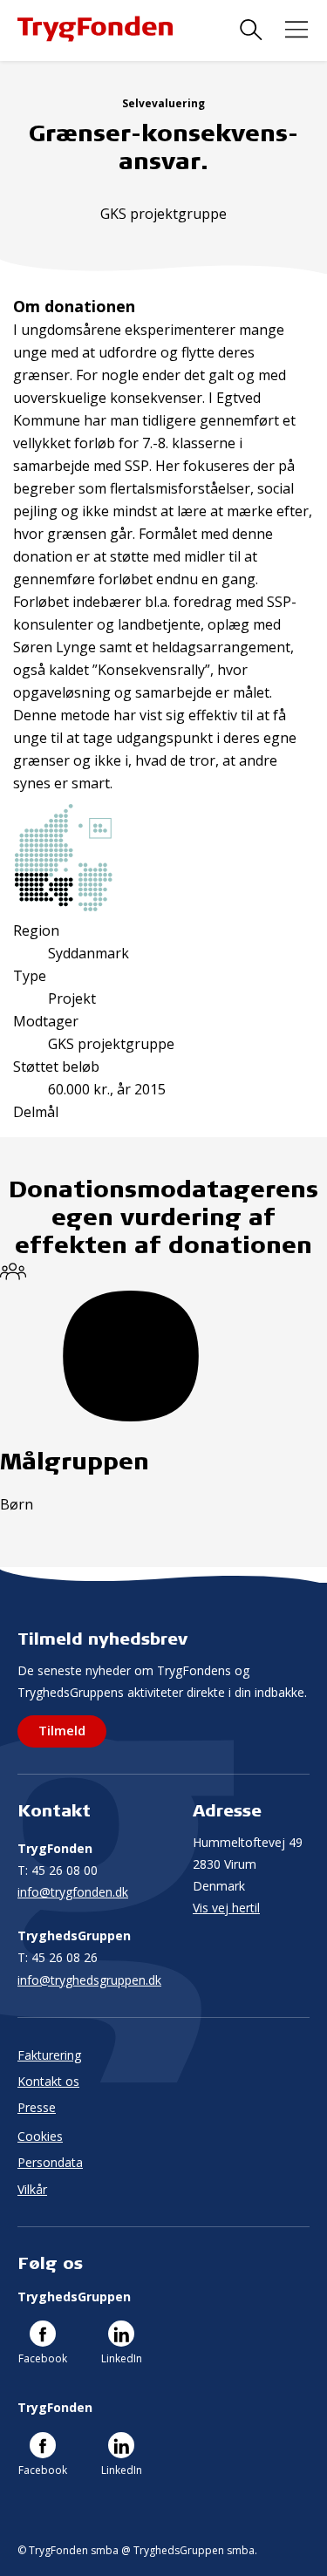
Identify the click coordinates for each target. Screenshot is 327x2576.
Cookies (40, 2136)
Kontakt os (48, 2081)
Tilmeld (62, 1730)
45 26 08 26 (58, 1957)
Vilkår (32, 2189)
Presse (37, 2107)
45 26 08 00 (58, 1870)
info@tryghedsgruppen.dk (89, 1980)
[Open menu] (296, 30)
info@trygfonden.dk (73, 1892)
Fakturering (49, 2055)
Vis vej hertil (226, 1908)
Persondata (50, 2162)
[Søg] (251, 30)
